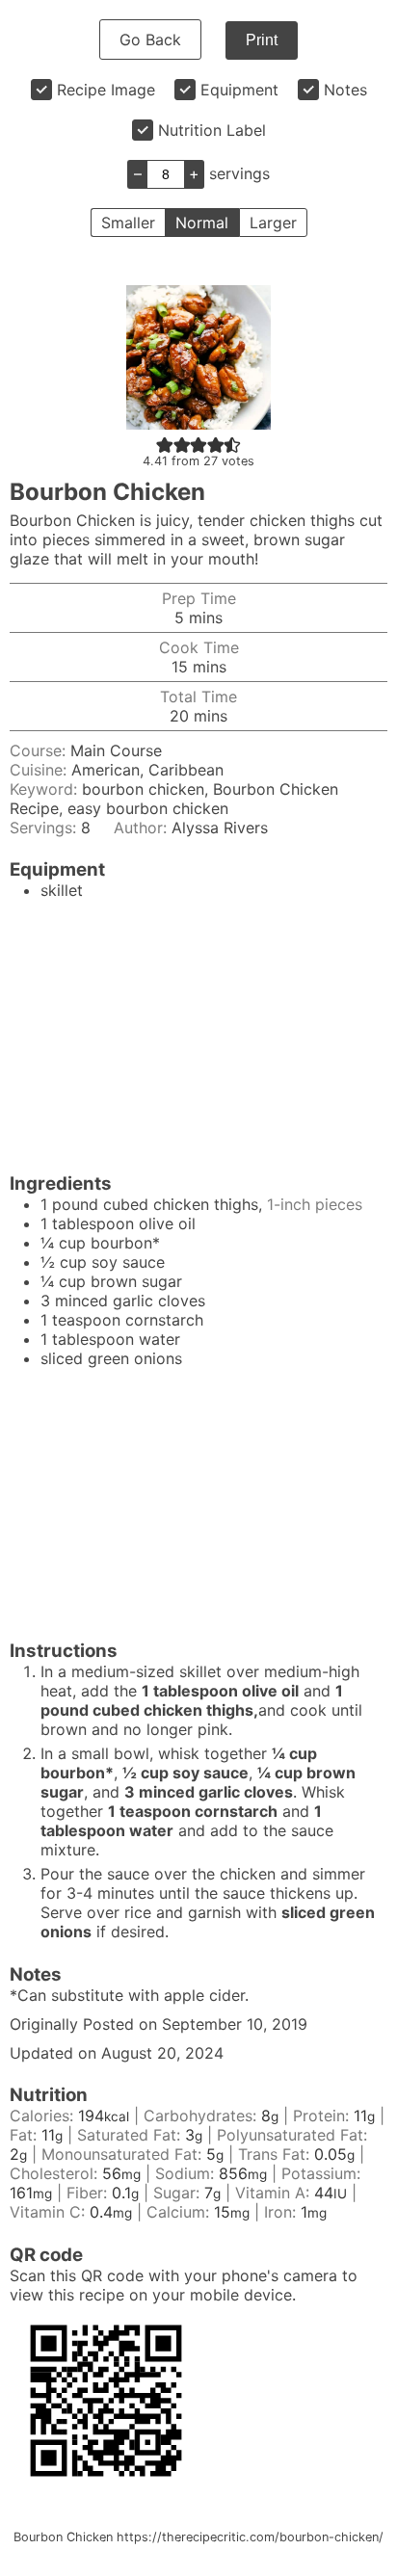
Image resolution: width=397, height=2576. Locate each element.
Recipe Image (106, 90)
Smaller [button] (128, 223)
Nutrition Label (212, 130)
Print (262, 40)
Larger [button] (273, 223)
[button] (165, 444)
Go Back (150, 39)
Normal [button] (202, 223)
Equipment (239, 90)
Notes (345, 90)
